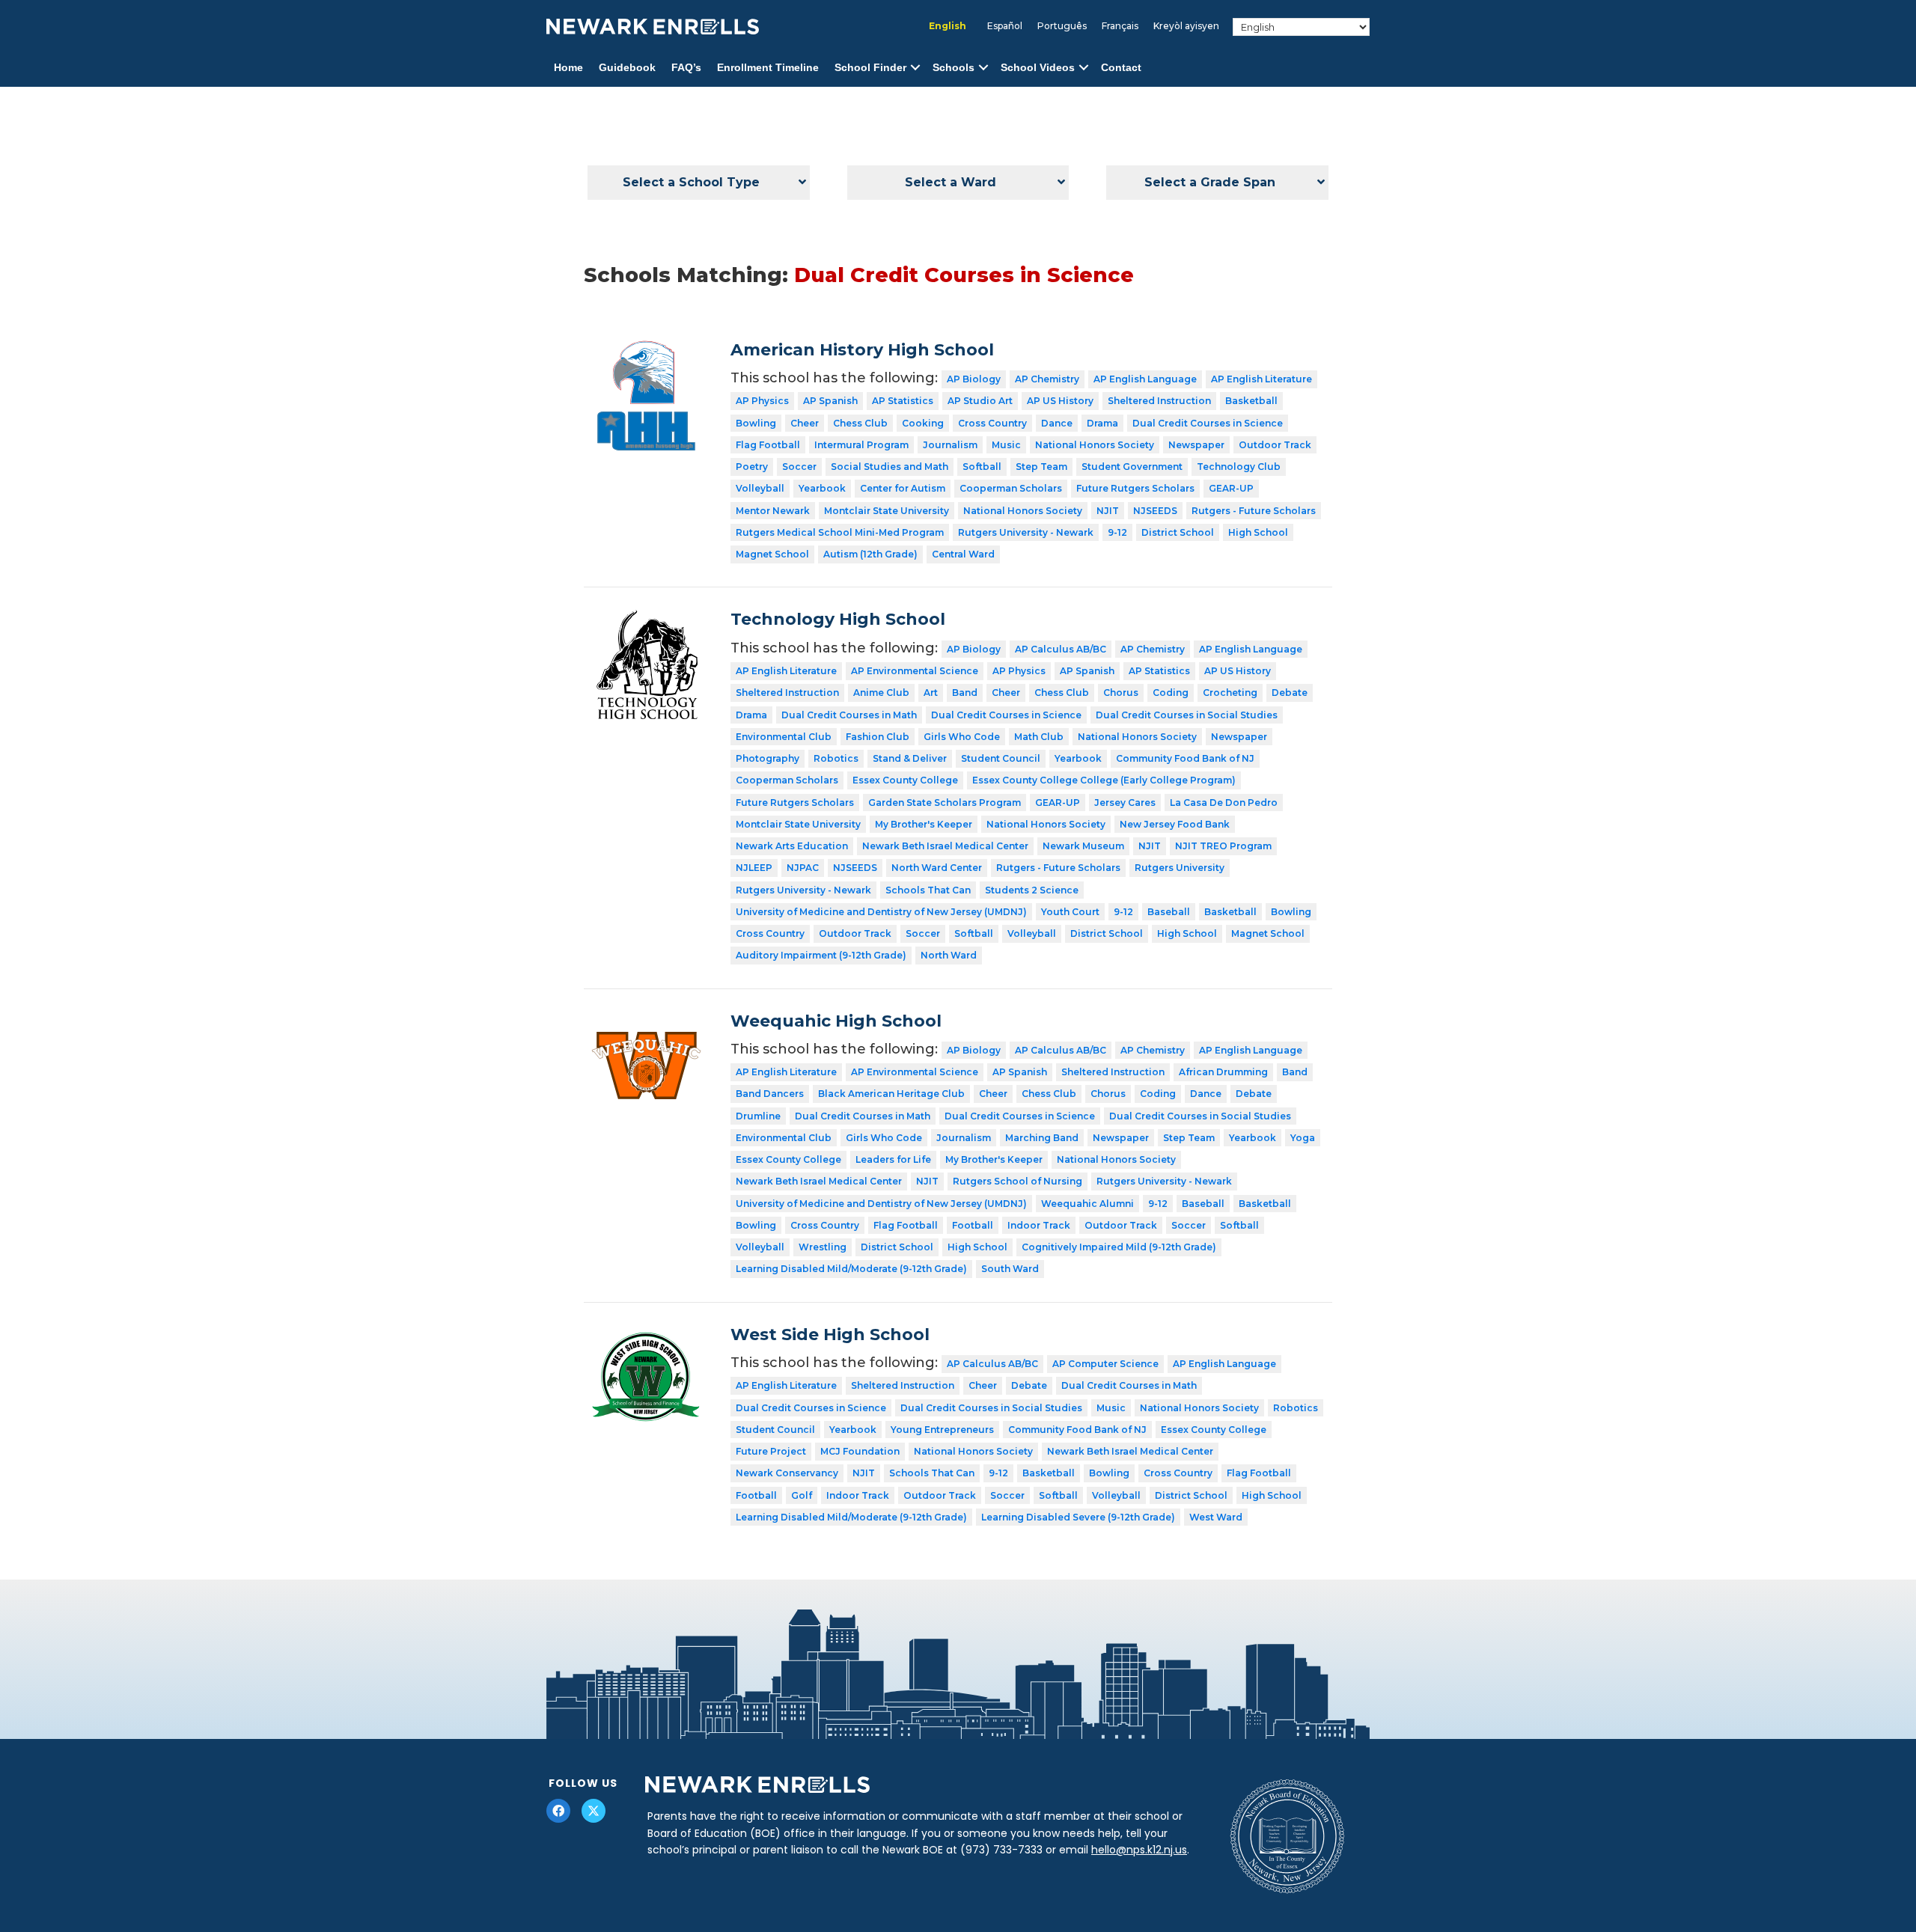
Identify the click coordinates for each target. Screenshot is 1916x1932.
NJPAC (803, 868)
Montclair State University (887, 511)
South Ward (1010, 1269)
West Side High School (830, 1335)
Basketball (1251, 401)
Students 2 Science (1032, 890)
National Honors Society (1095, 445)
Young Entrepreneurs (942, 1430)
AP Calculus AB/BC (1061, 649)
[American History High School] (646, 351)
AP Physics (762, 401)
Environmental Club (784, 737)
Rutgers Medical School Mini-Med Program (840, 532)
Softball (982, 467)
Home (568, 67)
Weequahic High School (836, 1021)
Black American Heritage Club (891, 1094)
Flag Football (768, 445)
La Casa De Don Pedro (1224, 803)
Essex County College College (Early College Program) (1104, 780)
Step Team (1041, 467)
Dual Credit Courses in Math (849, 715)
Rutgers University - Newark (1026, 532)
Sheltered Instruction (1159, 401)
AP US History (1060, 401)
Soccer (799, 467)
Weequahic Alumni (1087, 1204)
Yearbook (822, 488)
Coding (1171, 693)
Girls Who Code (962, 737)
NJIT (1108, 511)
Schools (954, 67)
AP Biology (974, 379)
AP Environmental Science (915, 671)
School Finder (870, 67)
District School (1178, 532)
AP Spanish (830, 401)
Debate (1290, 693)
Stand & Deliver (910, 758)
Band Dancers (770, 1094)
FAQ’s (686, 67)
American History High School (862, 350)
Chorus (1121, 693)
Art (931, 693)
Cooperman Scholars (1011, 488)
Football (973, 1225)
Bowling (756, 423)
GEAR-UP (1231, 488)
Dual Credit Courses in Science (1208, 423)
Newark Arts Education (792, 846)
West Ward (1216, 1517)
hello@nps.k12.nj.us (1139, 1850)
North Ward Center (937, 868)
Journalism (950, 445)
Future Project (771, 1451)
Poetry (752, 467)
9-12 (1117, 532)
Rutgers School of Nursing (1018, 1181)
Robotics (836, 758)
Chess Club (860, 423)
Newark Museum (1083, 846)
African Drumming (1223, 1072)
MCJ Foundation (860, 1451)
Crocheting (1230, 693)
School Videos (1038, 67)
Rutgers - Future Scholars (1254, 511)
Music (1006, 445)
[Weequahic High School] (646, 1022)
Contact (1121, 67)
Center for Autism (903, 488)
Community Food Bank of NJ (1185, 758)
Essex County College (905, 780)
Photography (768, 758)
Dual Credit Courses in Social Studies (1187, 715)
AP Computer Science (1105, 1364)
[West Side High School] (646, 1336)
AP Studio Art (980, 401)
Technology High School (838, 619)
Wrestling (823, 1247)
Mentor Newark (773, 511)
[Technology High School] (646, 620)
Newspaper (1196, 445)
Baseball (1169, 912)
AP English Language (1145, 379)
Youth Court (1070, 912)
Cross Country (992, 423)
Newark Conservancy (787, 1473)
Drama (1102, 423)
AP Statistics (903, 401)
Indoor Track (1039, 1225)
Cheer (805, 423)
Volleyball (760, 488)
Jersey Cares (1125, 803)
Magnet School (772, 554)
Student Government (1132, 467)
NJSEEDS (1155, 511)
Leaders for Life (893, 1159)
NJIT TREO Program (1223, 846)
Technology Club (1239, 467)
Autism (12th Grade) (870, 554)
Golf (802, 1495)
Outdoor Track (1275, 445)
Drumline (758, 1116)
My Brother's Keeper (924, 824)
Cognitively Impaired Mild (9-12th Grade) (1119, 1247)
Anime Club (881, 693)
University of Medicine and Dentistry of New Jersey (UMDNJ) (881, 912)
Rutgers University (1180, 868)
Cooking (923, 423)
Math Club (1039, 737)
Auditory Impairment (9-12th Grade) (821, 955)
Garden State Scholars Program (945, 803)
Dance (1057, 423)
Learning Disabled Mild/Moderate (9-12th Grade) (851, 1269)
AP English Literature (1261, 379)
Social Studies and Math (890, 467)
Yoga (1303, 1138)
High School (1258, 532)
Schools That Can (928, 890)
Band (965, 693)
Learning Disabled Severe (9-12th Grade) (1078, 1517)
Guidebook (627, 67)
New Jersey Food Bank (1175, 824)
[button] (915, 68)
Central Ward (963, 554)
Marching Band (1042, 1138)
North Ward (949, 955)
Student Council (1001, 758)
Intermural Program (861, 445)
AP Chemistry (1047, 379)
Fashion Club (878, 737)
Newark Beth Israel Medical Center (945, 846)
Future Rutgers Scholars (1135, 488)
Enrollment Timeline (768, 67)
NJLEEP (754, 868)
